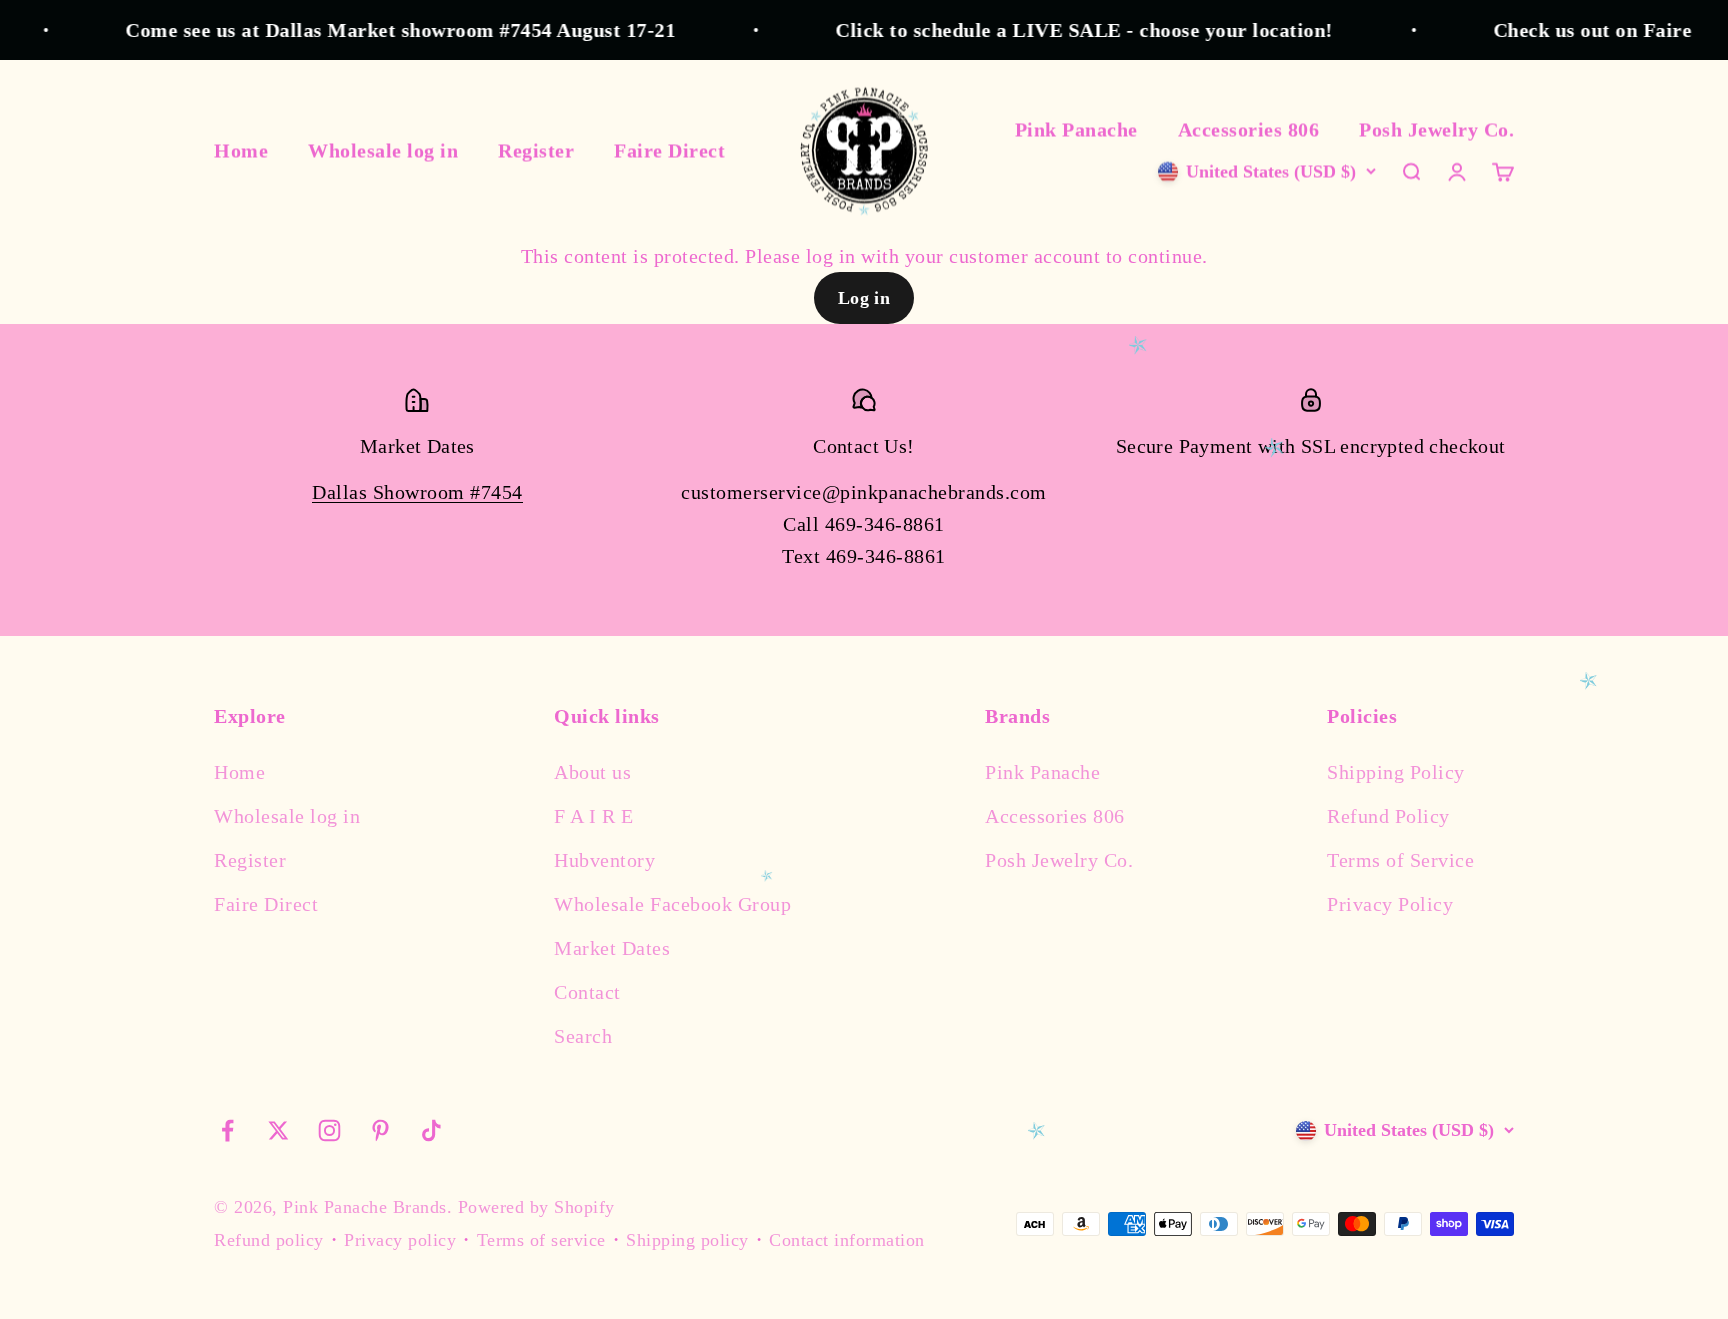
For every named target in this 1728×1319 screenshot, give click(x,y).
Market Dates (612, 948)
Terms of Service (1400, 860)
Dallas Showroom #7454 (417, 492)
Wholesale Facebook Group (672, 904)
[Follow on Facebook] (227, 1130)
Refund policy (269, 1240)
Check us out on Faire (1567, 30)
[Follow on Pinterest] (380, 1130)
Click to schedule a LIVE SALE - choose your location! (1058, 30)
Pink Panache (1076, 129)
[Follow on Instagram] (329, 1130)
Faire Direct (669, 150)
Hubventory (604, 860)
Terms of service (541, 1240)
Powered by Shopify (536, 1207)
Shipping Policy (1396, 772)
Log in (864, 298)
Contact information (847, 1240)
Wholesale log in (383, 150)
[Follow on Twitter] (278, 1130)
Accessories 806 (1249, 129)
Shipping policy (687, 1240)
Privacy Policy (1390, 904)
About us (592, 772)
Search (583, 1036)
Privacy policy (400, 1240)
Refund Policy (1388, 816)
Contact (587, 992)
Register (536, 150)
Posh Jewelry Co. (1436, 129)
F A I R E (594, 816)
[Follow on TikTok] (431, 1130)
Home (241, 150)
